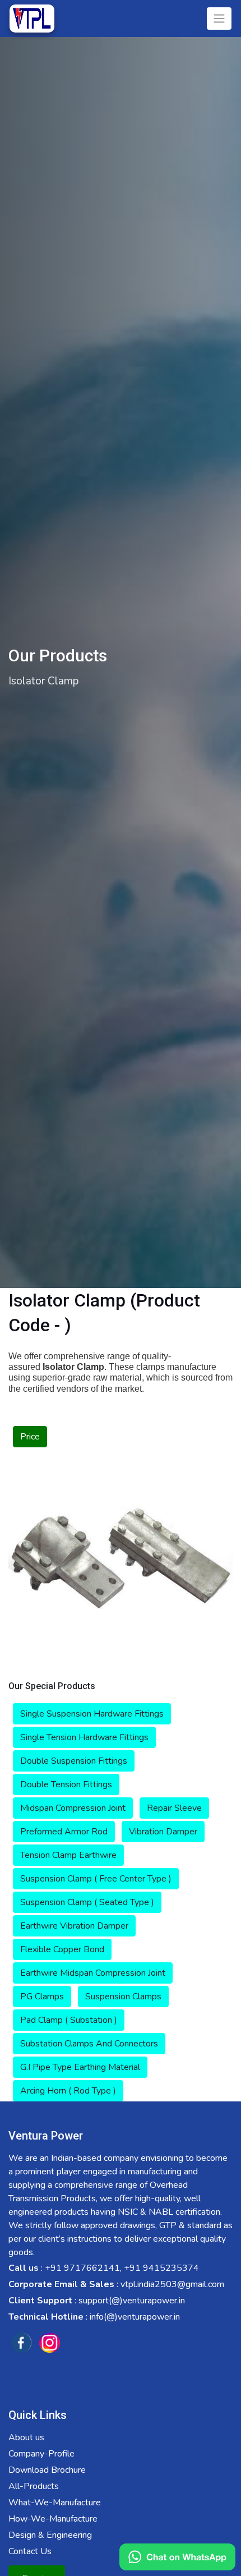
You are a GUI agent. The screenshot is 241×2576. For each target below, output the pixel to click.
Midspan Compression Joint (73, 1808)
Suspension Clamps (123, 1997)
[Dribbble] (49, 2343)
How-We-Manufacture (53, 2519)
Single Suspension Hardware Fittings (92, 1714)
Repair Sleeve (174, 1808)
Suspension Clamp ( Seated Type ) (87, 1902)
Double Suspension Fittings (74, 1761)
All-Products (34, 2486)
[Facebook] (21, 2343)
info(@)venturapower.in (135, 2317)
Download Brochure (47, 2470)
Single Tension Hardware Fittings (84, 1737)
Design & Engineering (50, 2535)
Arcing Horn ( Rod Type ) (68, 2091)
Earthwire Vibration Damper (74, 1926)
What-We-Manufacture (55, 2503)
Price (30, 1437)
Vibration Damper (163, 1832)
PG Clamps (42, 1997)
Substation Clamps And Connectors (89, 2044)
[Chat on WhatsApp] (177, 2557)
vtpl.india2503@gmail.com (172, 2284)
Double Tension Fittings (66, 1784)
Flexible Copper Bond (62, 1949)
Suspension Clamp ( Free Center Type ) (96, 1879)
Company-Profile (41, 2454)
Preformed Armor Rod (64, 1832)
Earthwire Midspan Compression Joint (93, 1973)
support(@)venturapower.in (132, 2301)
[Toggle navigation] (219, 19)
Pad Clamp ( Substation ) (69, 2020)
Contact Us (30, 2551)
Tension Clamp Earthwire (68, 1855)
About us (26, 2437)
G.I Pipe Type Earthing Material (80, 2067)
